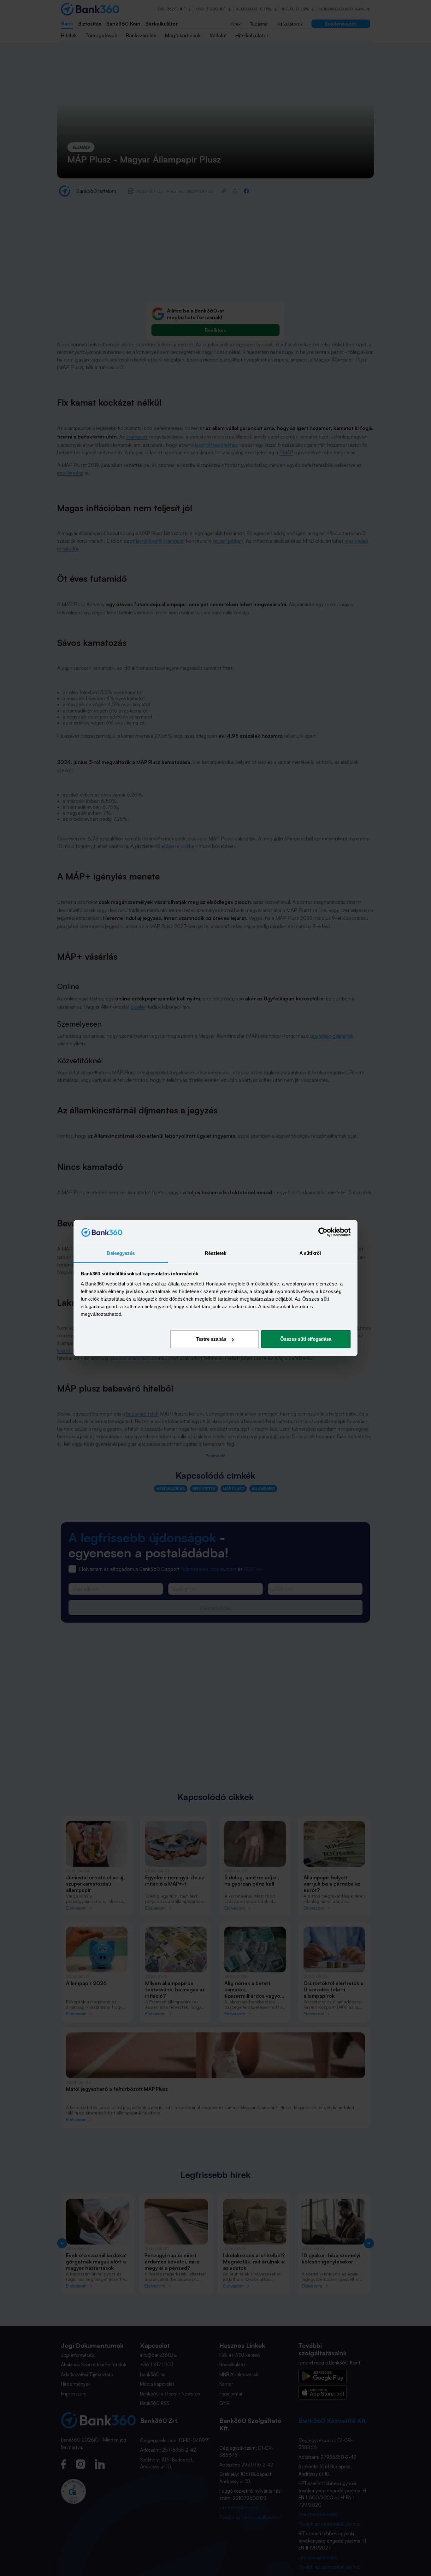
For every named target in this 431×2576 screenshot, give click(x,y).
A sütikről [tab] (310, 1253)
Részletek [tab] (216, 1253)
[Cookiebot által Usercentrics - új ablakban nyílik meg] (323, 1232)
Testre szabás (211, 1339)
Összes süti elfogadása (306, 1339)
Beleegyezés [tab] (121, 1253)
